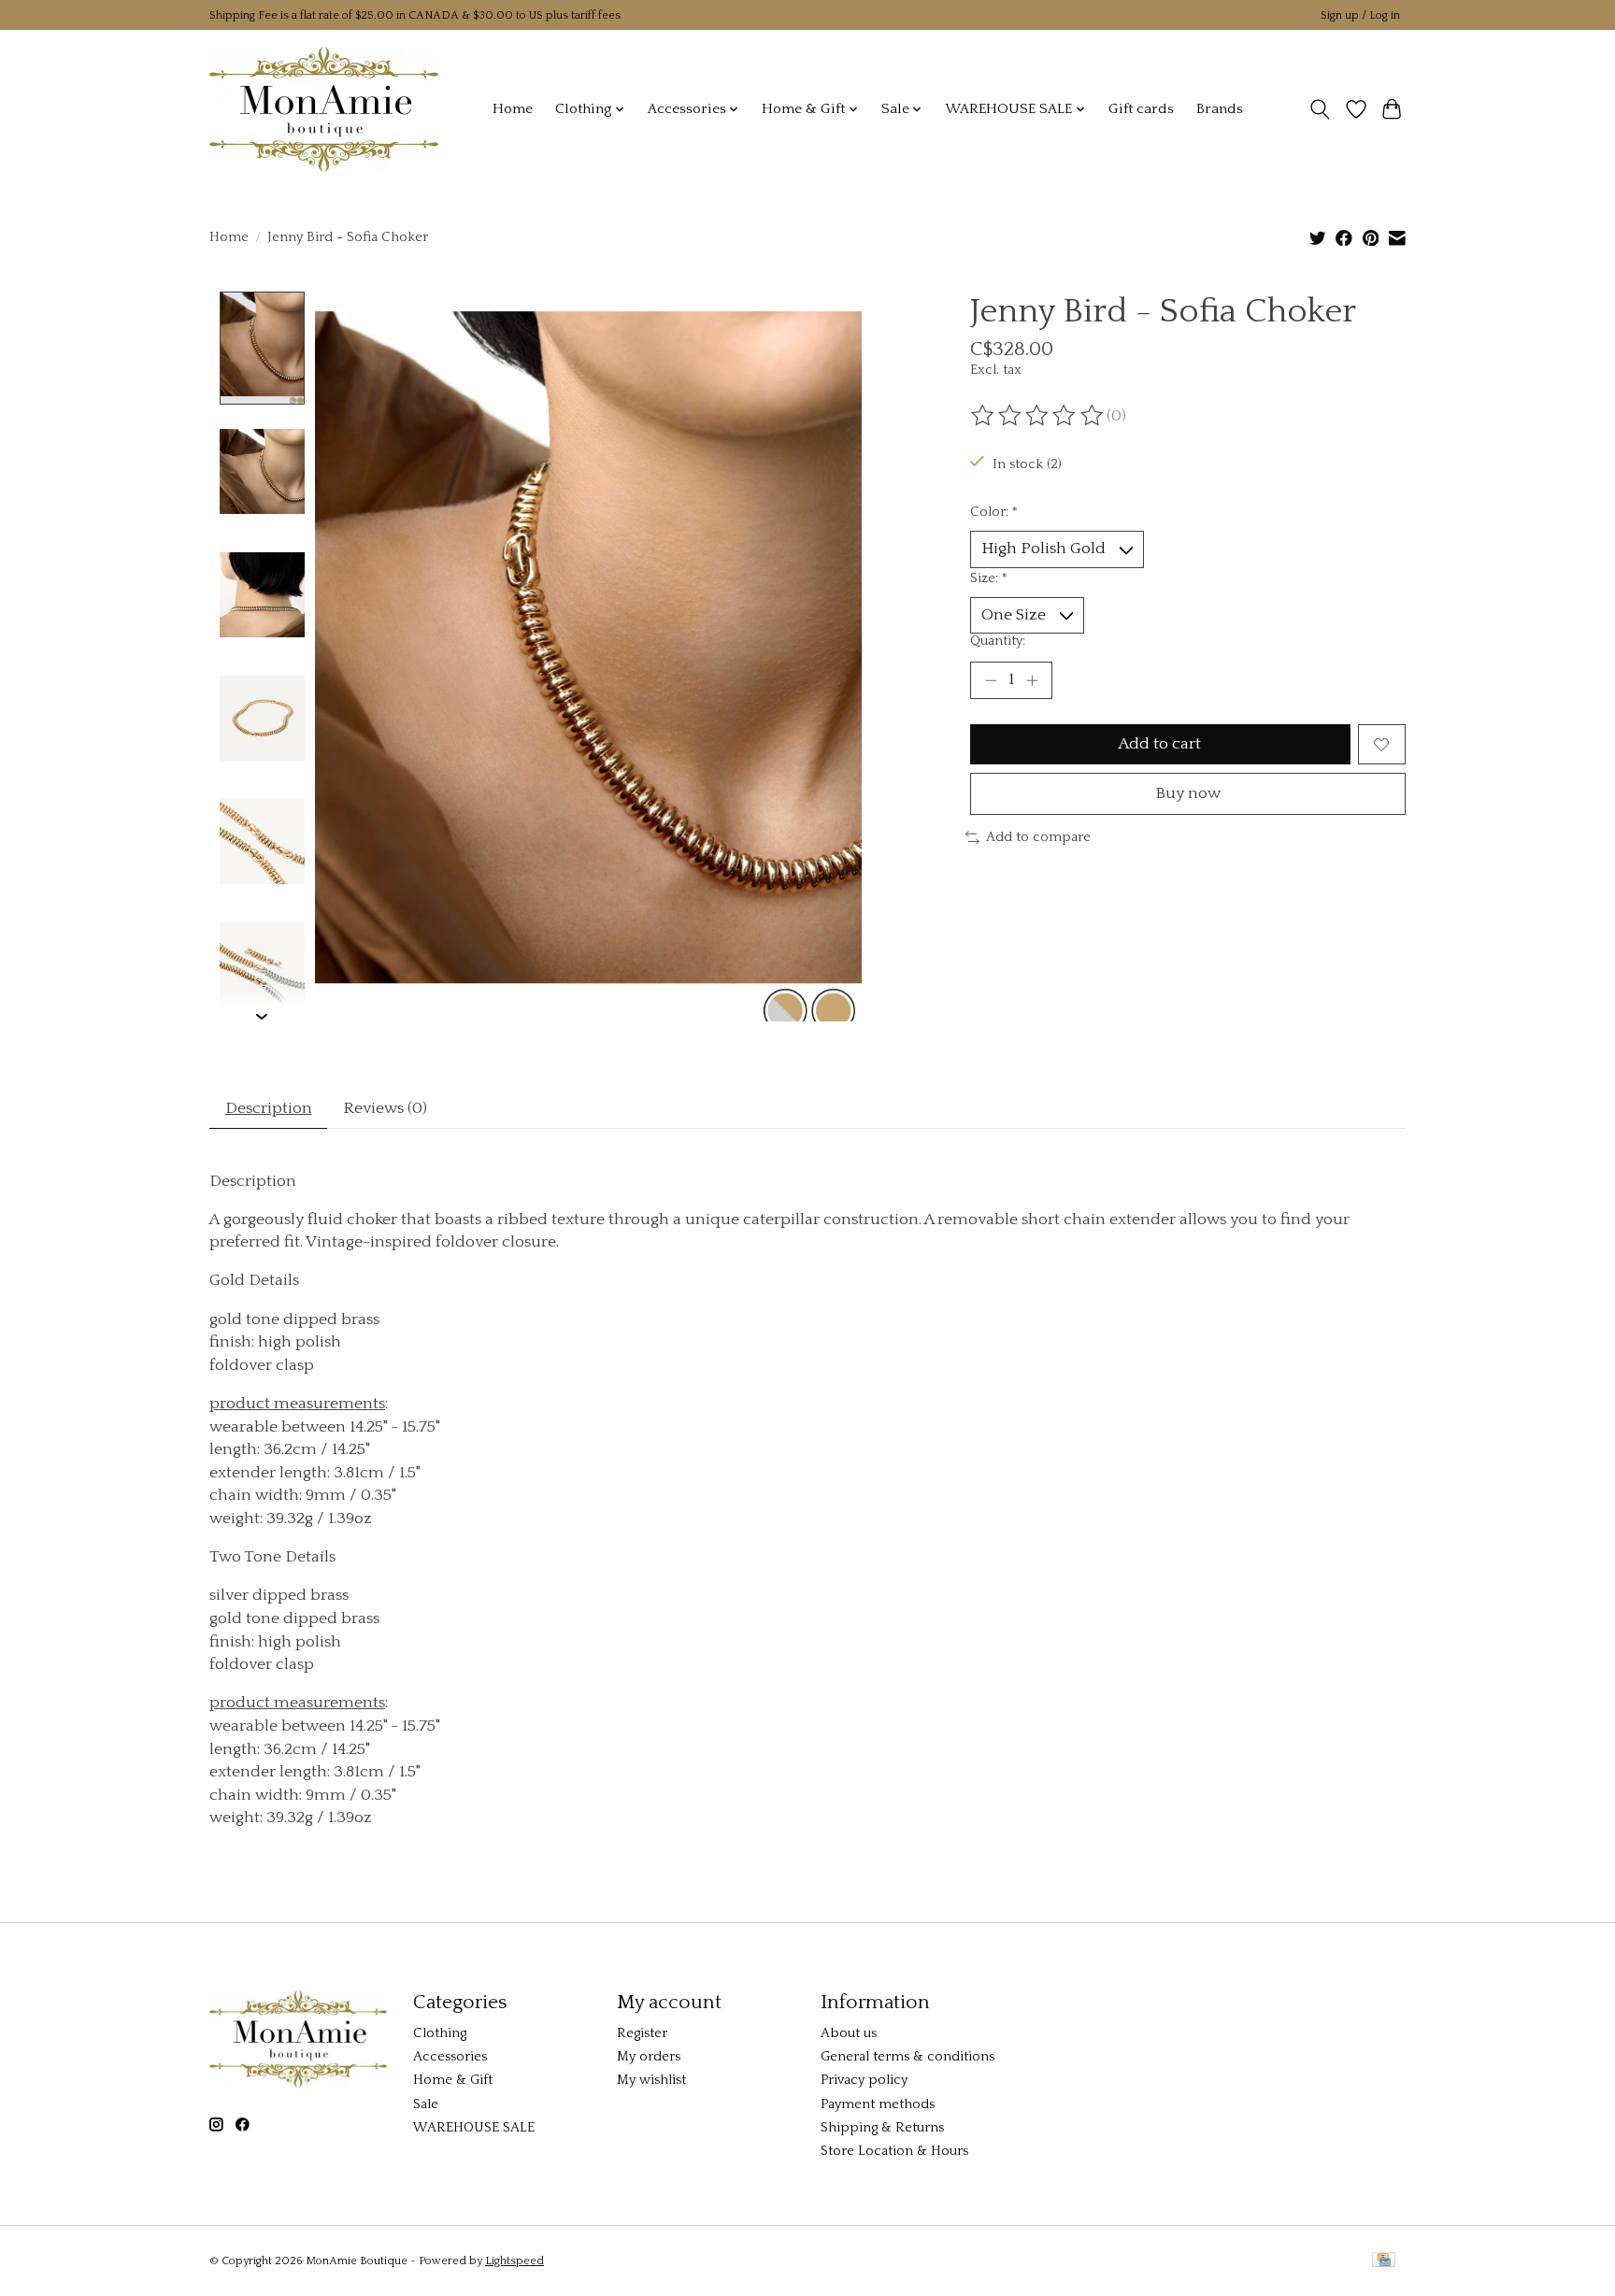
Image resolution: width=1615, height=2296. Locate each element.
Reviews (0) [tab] (385, 1108)
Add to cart (1160, 744)
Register (642, 2033)
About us (849, 2033)
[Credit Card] (1384, 2261)
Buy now (1188, 793)
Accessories (450, 2057)
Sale (426, 2104)
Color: (994, 512)
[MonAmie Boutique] (324, 109)
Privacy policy (864, 2080)
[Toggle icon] (1320, 109)
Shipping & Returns (882, 2128)
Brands (1220, 109)
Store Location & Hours (894, 2151)
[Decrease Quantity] (991, 680)
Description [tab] (269, 1108)
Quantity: (998, 641)
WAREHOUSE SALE (474, 2128)
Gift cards (1141, 109)
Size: (989, 578)
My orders (649, 2057)
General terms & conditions (908, 2057)
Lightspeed (515, 2261)
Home (513, 109)
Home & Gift (453, 2080)
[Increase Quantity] (1032, 680)
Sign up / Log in (1360, 15)
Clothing (440, 2033)
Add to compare (1038, 837)
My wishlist (651, 2080)
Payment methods (878, 2104)
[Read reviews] (1038, 416)
